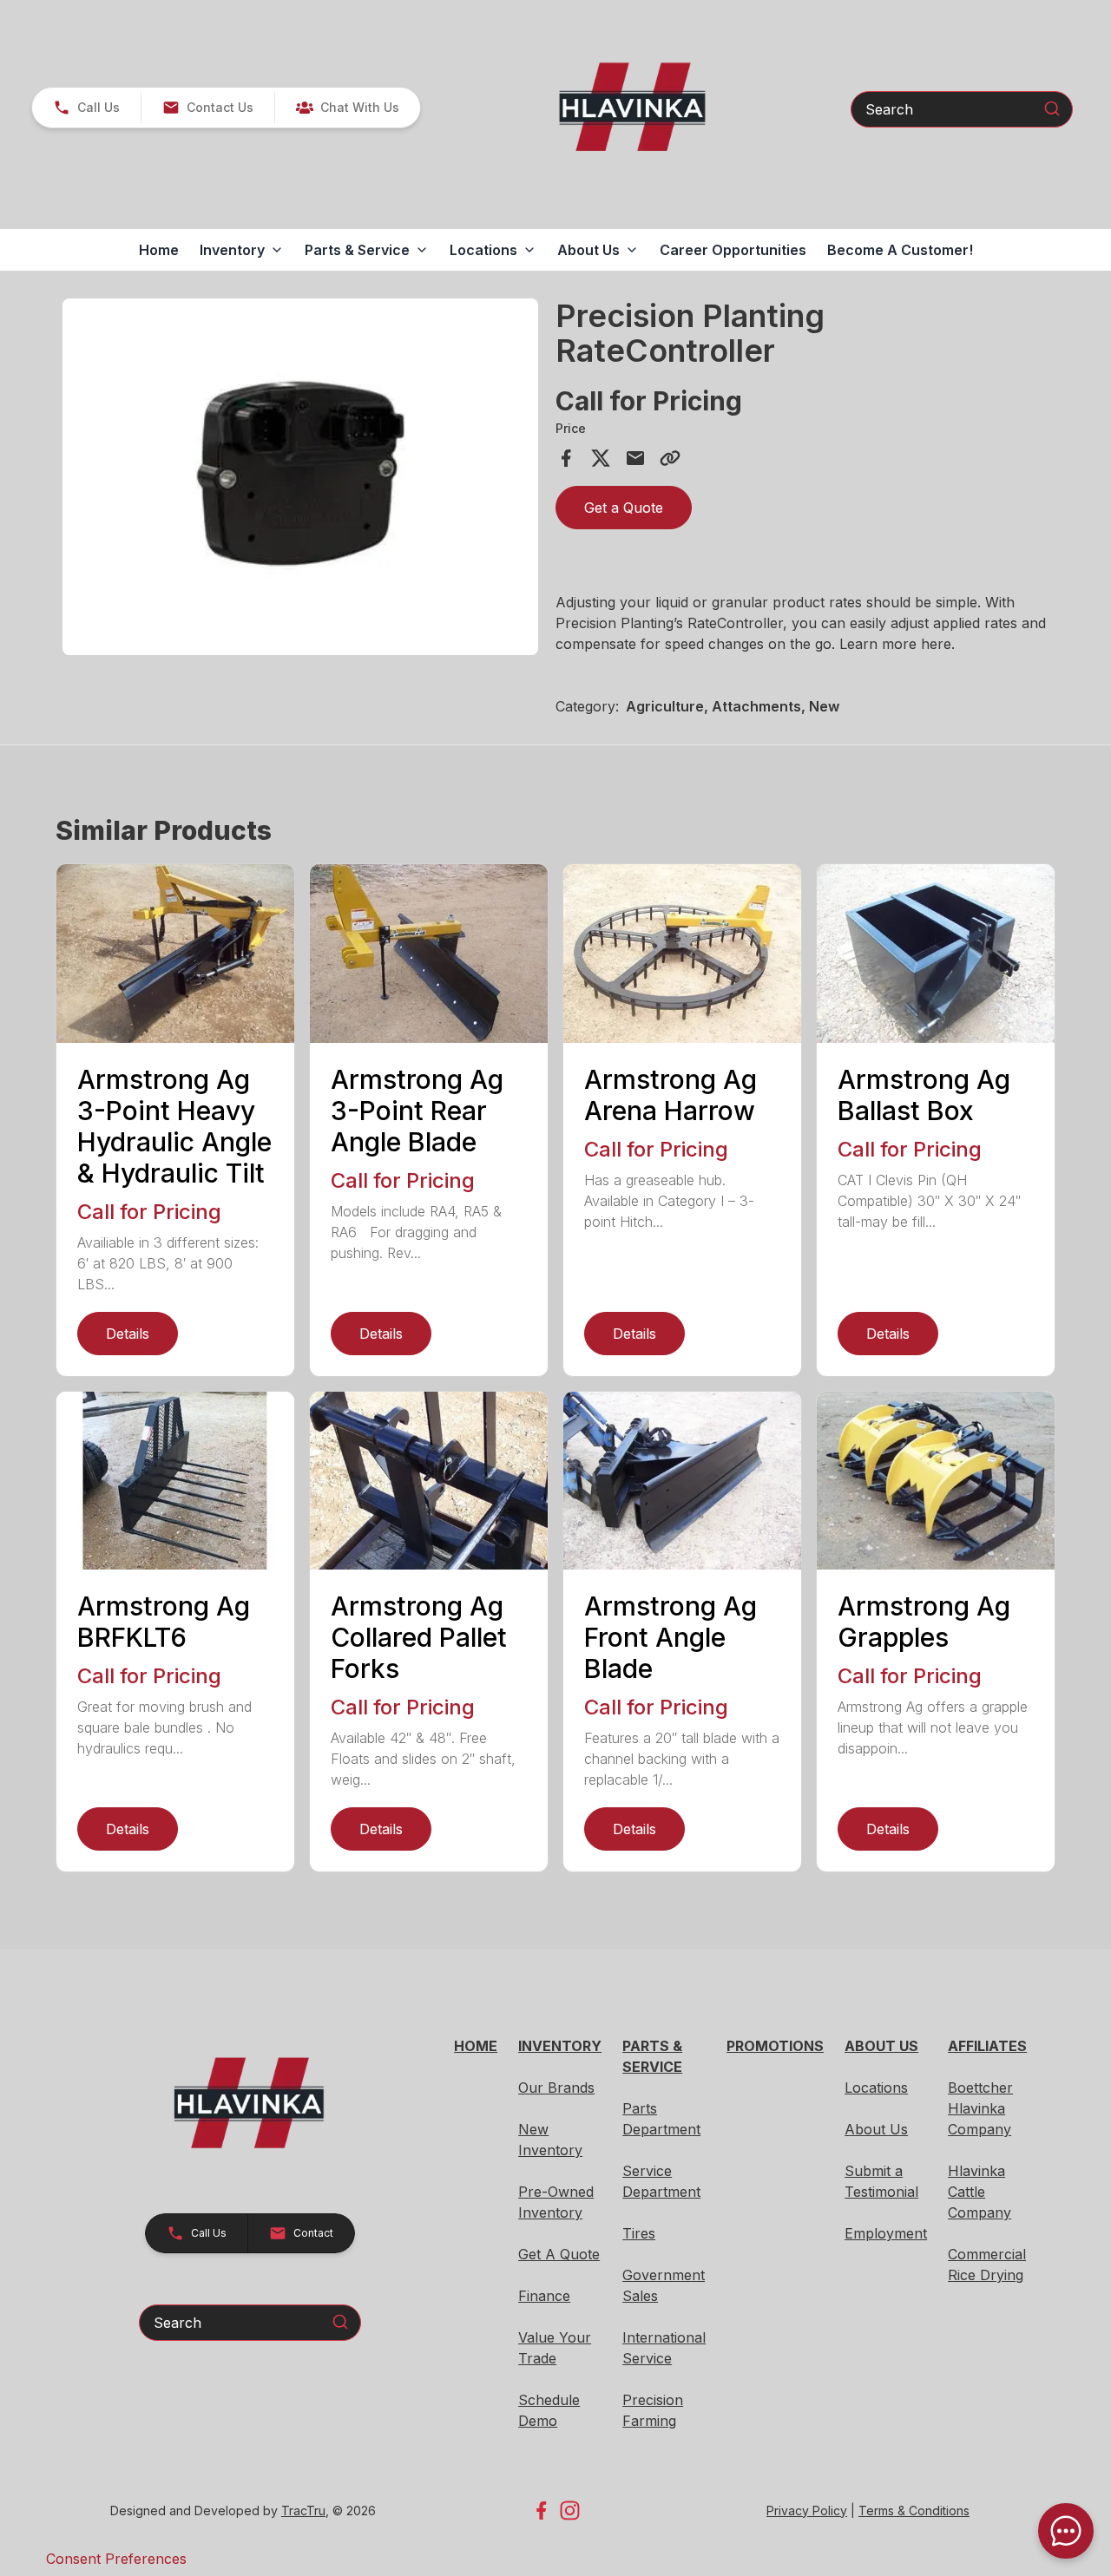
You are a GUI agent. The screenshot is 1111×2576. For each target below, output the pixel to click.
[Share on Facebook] (566, 458)
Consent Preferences (116, 2559)
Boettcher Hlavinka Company (980, 2108)
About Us (876, 2129)
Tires (639, 2233)
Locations (876, 2088)
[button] (86, 108)
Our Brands (556, 2088)
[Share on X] (601, 458)
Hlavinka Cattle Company (980, 2192)
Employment (886, 2233)
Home (159, 250)
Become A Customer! (900, 250)
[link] (347, 108)
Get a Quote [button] (624, 508)
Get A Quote (559, 2254)
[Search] (1052, 108)
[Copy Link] (670, 458)
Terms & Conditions (914, 2510)
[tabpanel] (300, 479)
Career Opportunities (733, 250)
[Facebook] (541, 2510)
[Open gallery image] (300, 477)
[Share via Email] (635, 458)
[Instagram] (570, 2510)
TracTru (303, 2510)
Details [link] (128, 1334)
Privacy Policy (807, 2510)
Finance (544, 2296)
